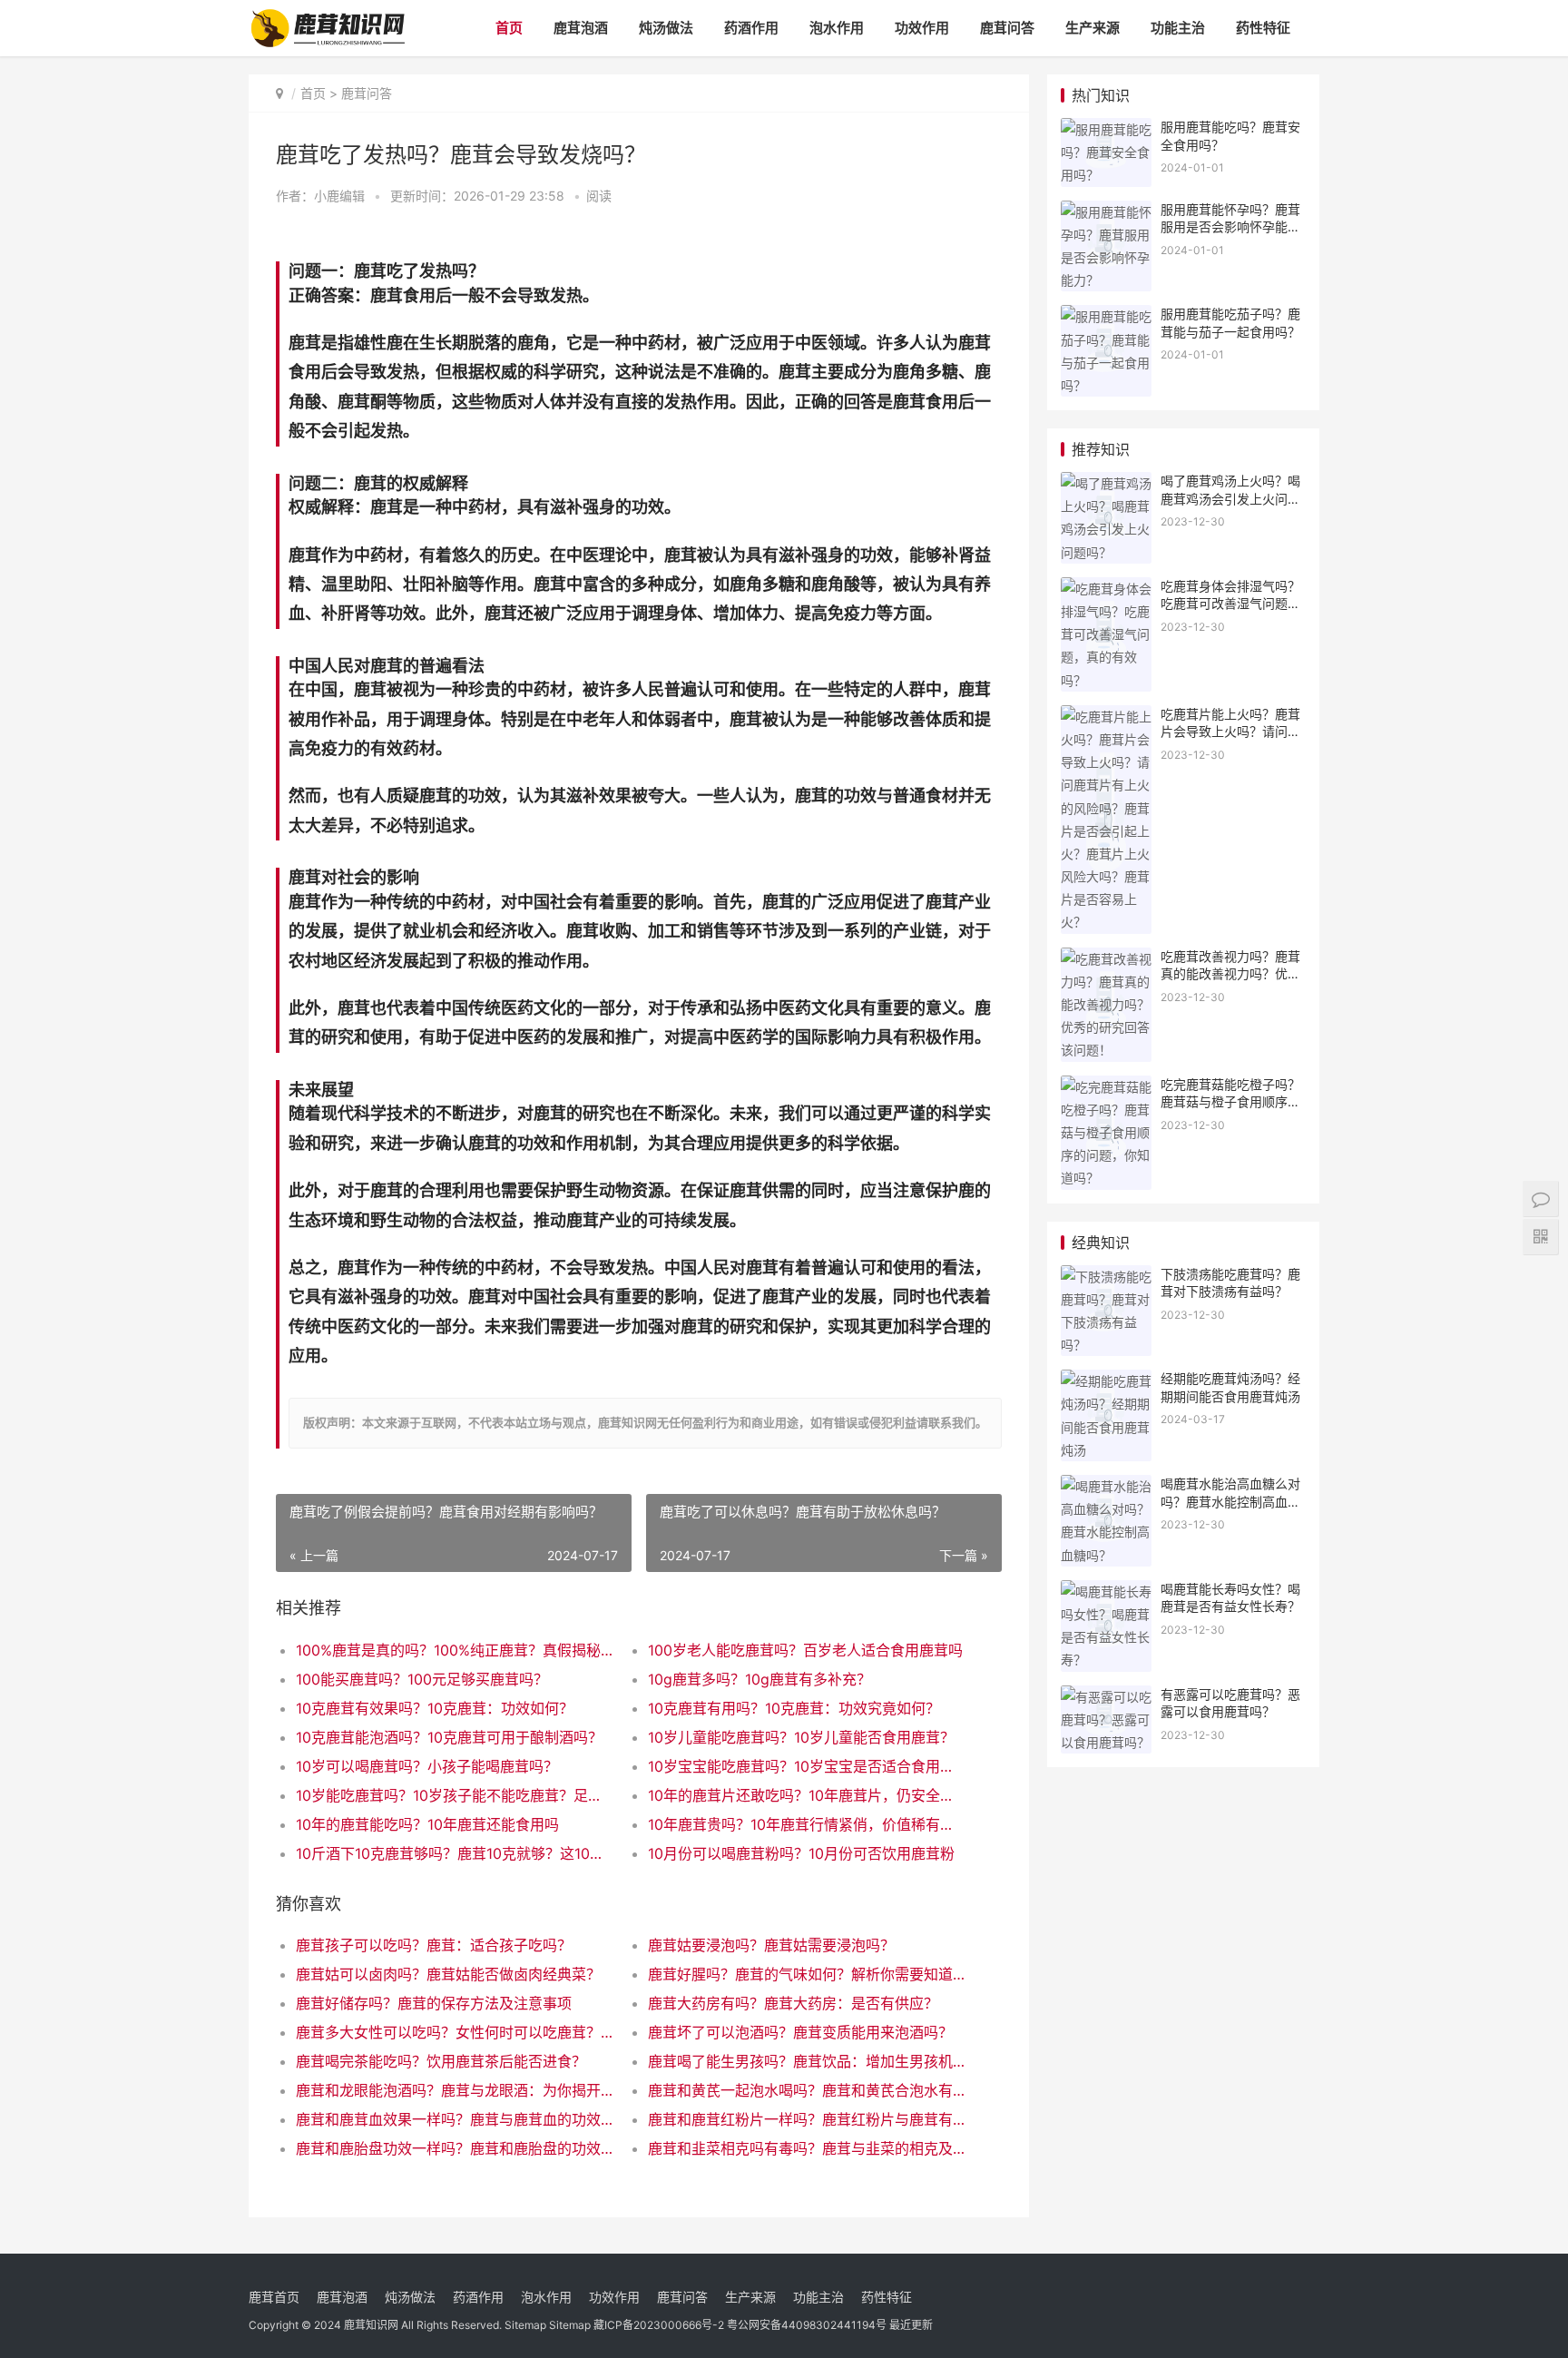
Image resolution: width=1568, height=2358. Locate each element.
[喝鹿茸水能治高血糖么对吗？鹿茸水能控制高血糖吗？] (1106, 1486)
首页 (509, 28)
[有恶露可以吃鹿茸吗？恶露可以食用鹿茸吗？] (1106, 1697)
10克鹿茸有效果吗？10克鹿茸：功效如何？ (435, 1708)
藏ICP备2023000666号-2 (659, 2325)
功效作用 (922, 28)
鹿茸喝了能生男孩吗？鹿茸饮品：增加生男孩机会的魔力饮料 (806, 2061)
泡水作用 (837, 28)
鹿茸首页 (274, 2297)
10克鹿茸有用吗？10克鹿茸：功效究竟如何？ (794, 1708)
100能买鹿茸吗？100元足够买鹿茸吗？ (422, 1679)
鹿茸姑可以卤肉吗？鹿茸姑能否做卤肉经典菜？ (448, 1974)
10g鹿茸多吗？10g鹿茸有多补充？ (759, 1679)
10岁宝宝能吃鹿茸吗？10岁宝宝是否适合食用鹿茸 (806, 1766)
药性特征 (1263, 28)
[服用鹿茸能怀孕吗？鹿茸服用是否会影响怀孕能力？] (1106, 212)
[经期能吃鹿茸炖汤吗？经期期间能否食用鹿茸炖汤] (1106, 1381)
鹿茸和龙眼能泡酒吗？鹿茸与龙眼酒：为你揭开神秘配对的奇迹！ (454, 2090)
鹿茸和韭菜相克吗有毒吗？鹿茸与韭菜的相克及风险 (806, 2148)
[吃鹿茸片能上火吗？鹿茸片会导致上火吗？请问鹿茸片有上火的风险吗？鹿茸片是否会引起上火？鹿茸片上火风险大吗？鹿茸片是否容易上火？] (1106, 717)
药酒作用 (751, 28)
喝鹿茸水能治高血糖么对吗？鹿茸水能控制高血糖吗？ (1230, 1501)
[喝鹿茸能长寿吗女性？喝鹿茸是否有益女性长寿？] (1106, 1592)
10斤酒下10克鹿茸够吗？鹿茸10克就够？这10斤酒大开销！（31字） (454, 1853)
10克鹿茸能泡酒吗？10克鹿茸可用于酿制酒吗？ (449, 1737)
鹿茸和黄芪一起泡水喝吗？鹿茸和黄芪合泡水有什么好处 (806, 2090)
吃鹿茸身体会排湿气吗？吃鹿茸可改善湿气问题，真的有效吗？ (1230, 604)
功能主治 (1178, 28)
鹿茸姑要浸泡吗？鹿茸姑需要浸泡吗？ (771, 1945)
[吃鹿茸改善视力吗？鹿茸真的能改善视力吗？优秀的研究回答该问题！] (1106, 959)
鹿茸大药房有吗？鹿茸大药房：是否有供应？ (793, 2003)
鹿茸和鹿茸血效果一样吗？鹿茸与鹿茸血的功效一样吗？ (454, 2119)
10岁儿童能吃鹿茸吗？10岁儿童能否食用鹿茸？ (801, 1737)
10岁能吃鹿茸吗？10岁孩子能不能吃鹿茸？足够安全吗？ (454, 1795)
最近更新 (911, 2325)
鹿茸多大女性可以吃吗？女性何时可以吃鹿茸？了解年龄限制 (454, 2032)
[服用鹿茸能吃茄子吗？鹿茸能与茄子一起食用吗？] (1106, 316)
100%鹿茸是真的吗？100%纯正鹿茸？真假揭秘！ (454, 1650)
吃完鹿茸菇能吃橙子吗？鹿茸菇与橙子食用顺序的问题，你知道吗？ (1230, 1102)
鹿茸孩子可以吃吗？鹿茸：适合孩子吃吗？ (434, 1945)
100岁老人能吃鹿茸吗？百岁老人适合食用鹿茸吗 (805, 1650)
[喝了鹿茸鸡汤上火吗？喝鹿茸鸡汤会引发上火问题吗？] (1106, 483)
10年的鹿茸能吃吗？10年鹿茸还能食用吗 (427, 1824)
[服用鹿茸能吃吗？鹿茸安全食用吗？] (1106, 129)
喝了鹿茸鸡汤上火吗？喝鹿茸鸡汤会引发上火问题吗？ (1230, 498)
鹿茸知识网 (371, 2325)
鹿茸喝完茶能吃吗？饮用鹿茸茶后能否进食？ (441, 2061)
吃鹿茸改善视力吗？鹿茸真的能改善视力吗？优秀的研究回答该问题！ (1230, 974)
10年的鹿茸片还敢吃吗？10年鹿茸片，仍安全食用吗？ (806, 1795)
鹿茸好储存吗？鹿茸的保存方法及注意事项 (434, 2003)
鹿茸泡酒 (581, 28)
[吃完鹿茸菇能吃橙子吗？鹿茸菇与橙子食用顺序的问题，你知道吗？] (1106, 1087)
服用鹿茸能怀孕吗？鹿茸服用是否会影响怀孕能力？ (1230, 227)
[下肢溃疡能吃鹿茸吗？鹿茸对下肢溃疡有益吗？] (1106, 1277)
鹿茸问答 (1007, 28)
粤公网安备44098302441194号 (807, 2325)
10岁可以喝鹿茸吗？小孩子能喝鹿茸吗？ (427, 1766)
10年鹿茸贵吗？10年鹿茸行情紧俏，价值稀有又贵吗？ (806, 1824)
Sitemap (525, 2325)
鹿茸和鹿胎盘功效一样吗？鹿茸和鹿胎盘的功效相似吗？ (454, 2148)
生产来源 (1093, 28)
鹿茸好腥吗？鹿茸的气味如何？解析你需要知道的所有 (806, 1974)
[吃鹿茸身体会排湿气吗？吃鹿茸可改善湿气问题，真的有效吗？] (1106, 589)
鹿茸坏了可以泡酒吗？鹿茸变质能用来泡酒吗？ (800, 2032)
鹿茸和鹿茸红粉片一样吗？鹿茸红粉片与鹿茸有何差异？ (806, 2119)
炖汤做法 (666, 28)
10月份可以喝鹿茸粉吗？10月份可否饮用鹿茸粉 (801, 1853)
